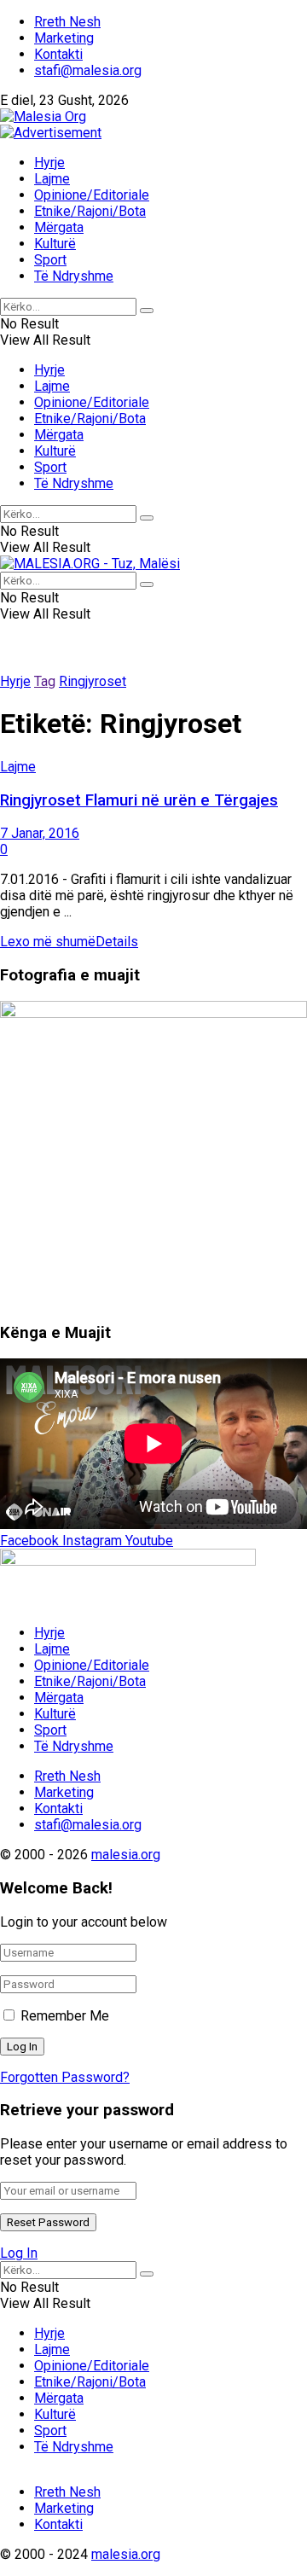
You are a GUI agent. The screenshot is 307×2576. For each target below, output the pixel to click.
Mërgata (59, 227)
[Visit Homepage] (43, 116)
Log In (19, 2253)
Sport (50, 260)
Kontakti (58, 54)
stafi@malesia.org (88, 70)
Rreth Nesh (67, 22)
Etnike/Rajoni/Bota (90, 211)
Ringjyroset (93, 681)
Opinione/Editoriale (92, 195)
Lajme (52, 179)
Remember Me (65, 2016)
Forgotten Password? (65, 2077)
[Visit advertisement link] (51, 133)
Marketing (64, 38)
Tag (45, 681)
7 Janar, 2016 (40, 833)
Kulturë (55, 244)
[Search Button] (147, 311)
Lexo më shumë (69, 942)
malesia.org (126, 1855)
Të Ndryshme (74, 276)
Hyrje (49, 163)
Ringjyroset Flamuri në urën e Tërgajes (139, 800)
